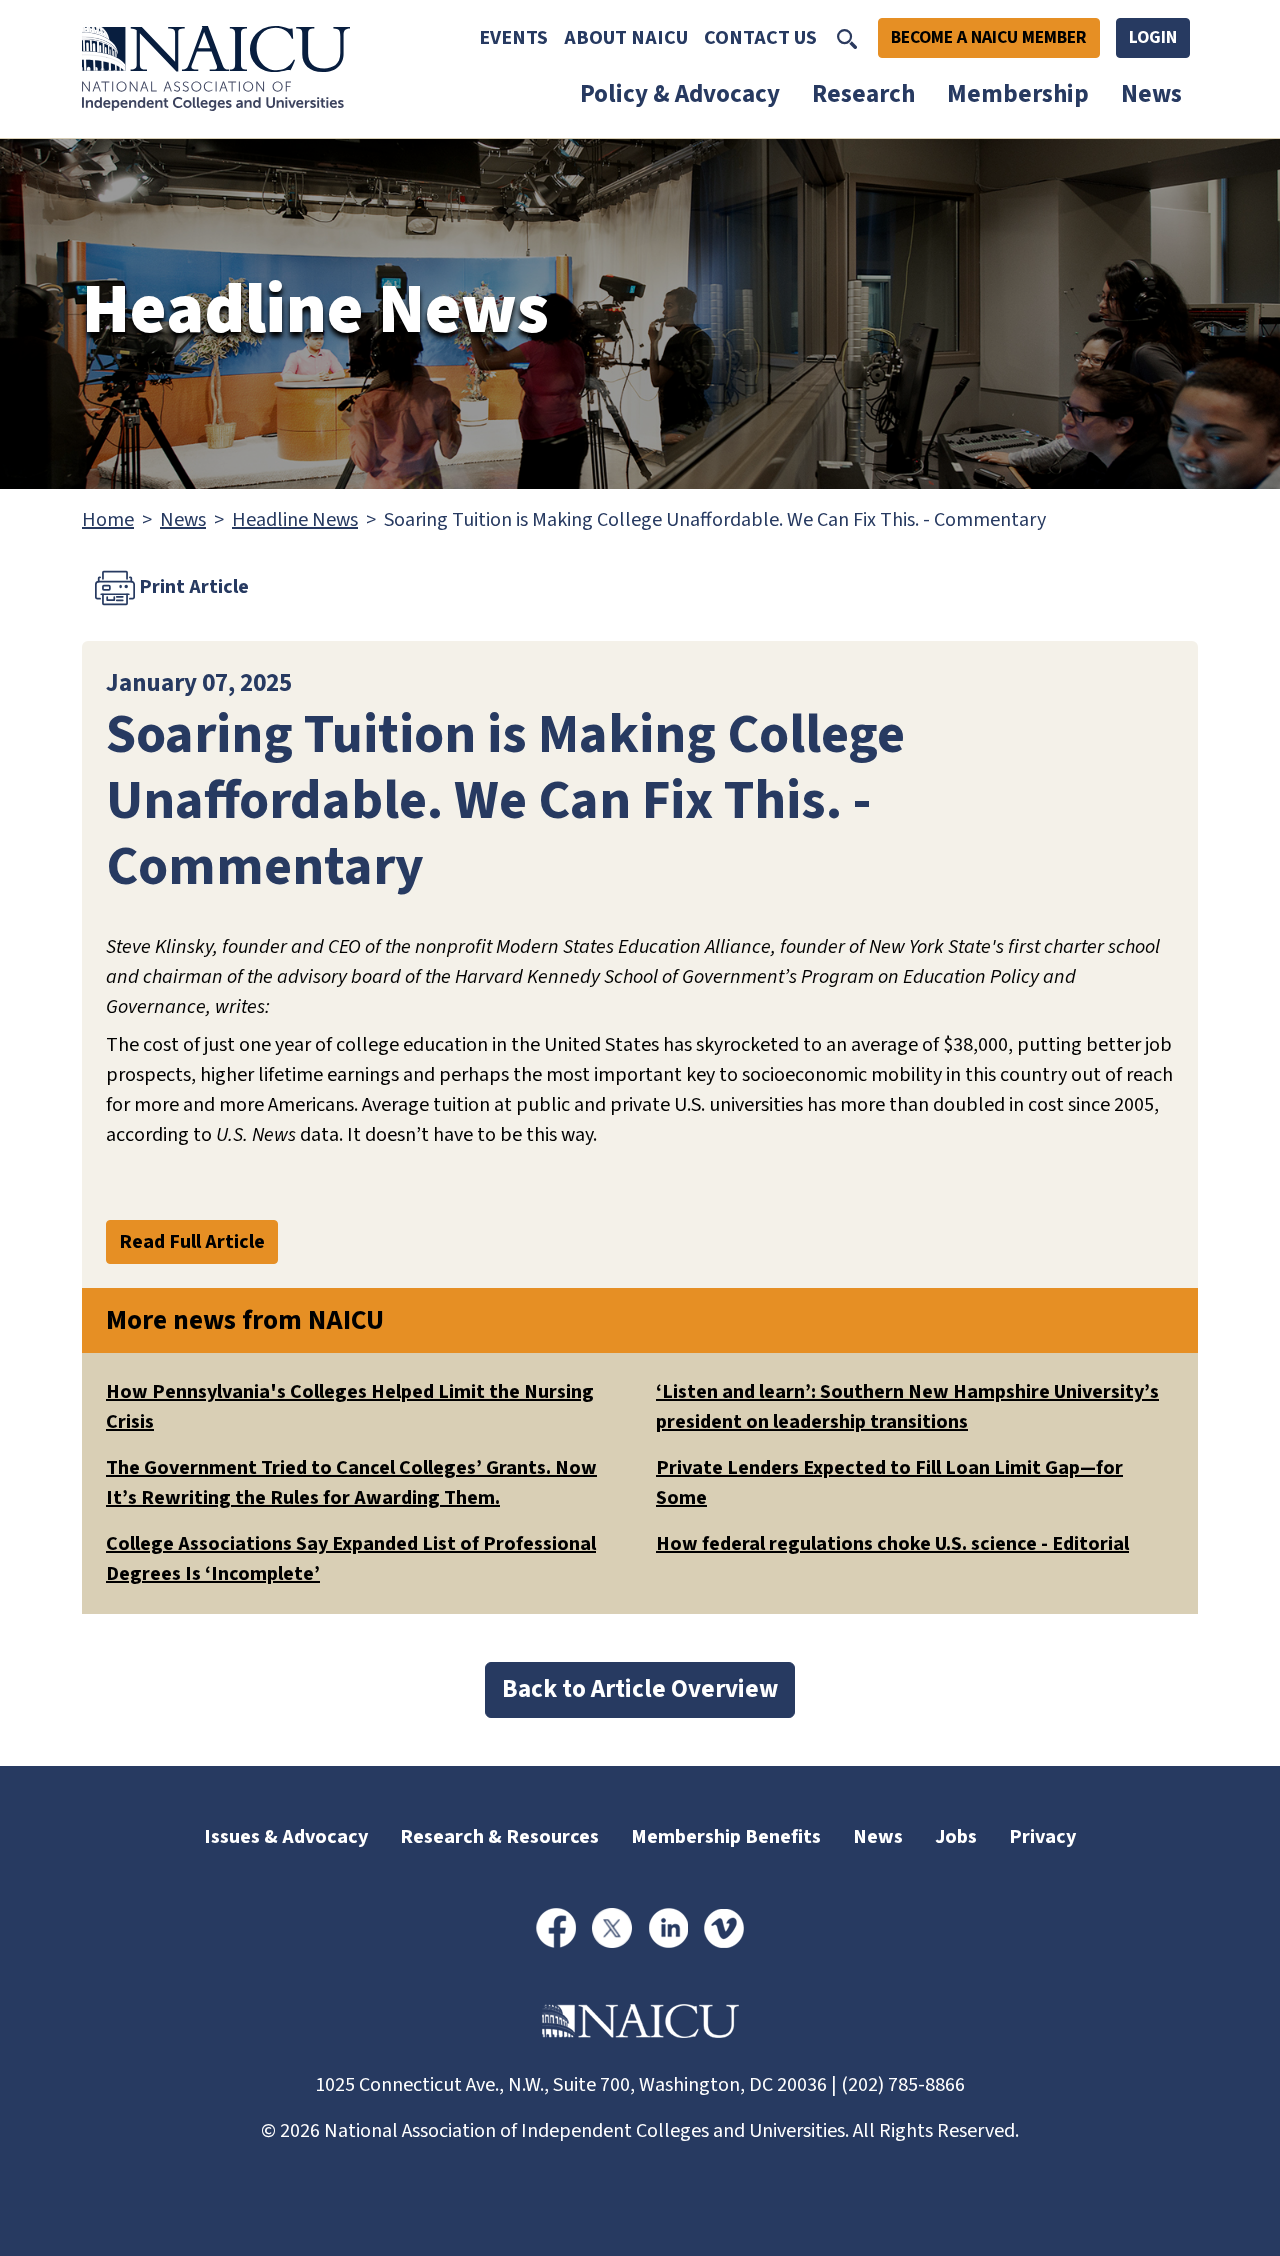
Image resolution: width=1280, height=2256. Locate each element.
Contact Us (760, 38)
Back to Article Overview (640, 1689)
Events (513, 38)
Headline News (295, 520)
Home (108, 520)
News (1151, 94)
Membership (1018, 94)
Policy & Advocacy (680, 94)
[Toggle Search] (847, 38)
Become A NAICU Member (989, 37)
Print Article (192, 586)
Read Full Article (192, 1242)
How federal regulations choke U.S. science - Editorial (892, 1544)
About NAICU (626, 38)
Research (863, 94)
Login (1153, 37)
